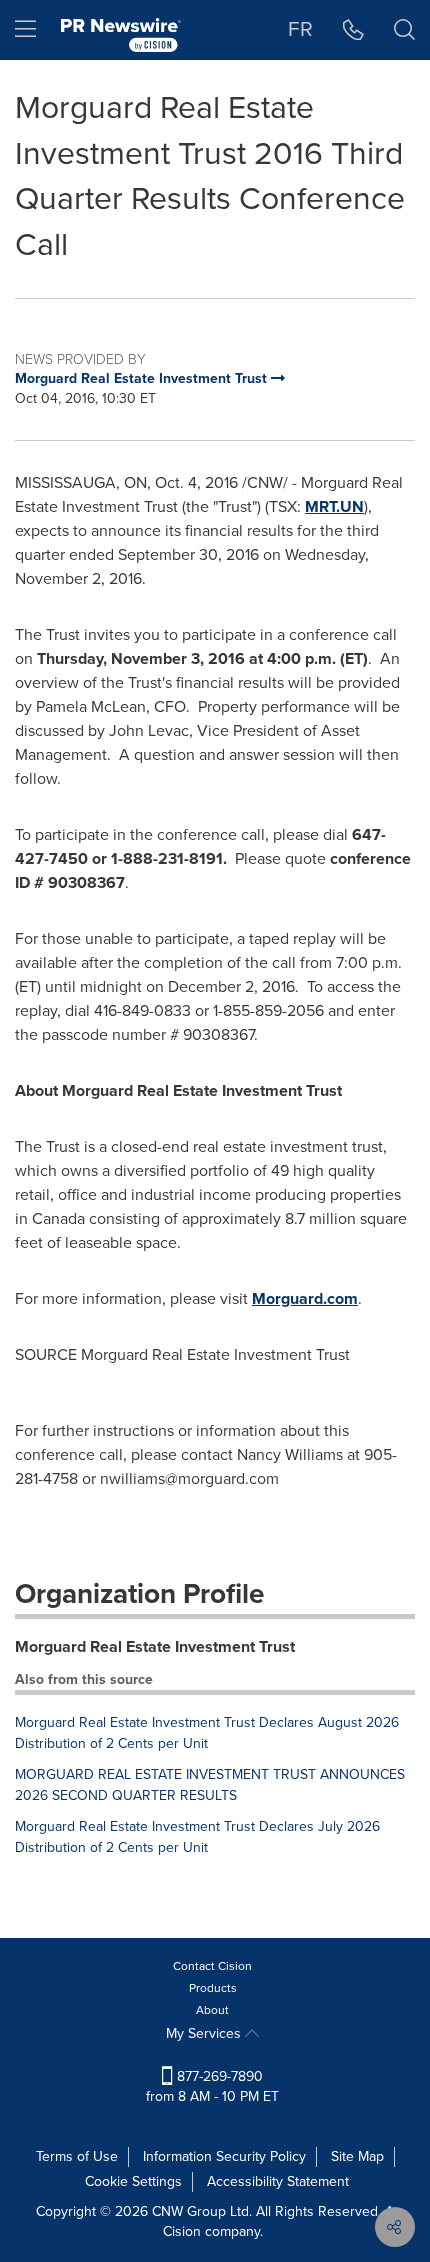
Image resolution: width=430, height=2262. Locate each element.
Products (213, 1988)
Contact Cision (212, 1966)
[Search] (404, 30)
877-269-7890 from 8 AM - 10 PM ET (212, 2086)
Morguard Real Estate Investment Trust (155, 1646)
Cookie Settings (133, 2181)
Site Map (357, 2156)
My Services (205, 2033)
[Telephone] (353, 30)
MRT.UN (334, 506)
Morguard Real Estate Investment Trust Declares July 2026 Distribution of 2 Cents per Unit (197, 1837)
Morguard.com (305, 1298)
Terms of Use (77, 2156)
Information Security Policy (224, 2156)
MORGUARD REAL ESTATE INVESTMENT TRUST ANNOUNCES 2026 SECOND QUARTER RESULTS (210, 1785)
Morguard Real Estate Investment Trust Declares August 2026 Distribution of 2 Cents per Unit (207, 1733)
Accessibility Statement (278, 2181)
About (212, 2010)
